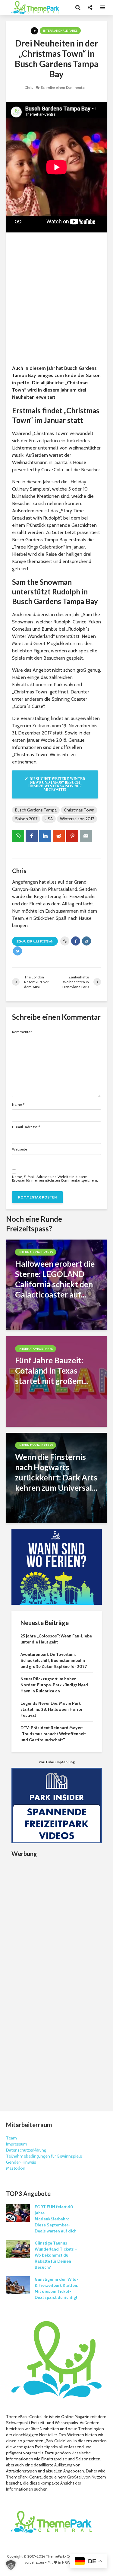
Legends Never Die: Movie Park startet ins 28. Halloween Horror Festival (52, 1709)
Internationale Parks (60, 31)
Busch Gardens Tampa (36, 810)
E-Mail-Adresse (26, 1127)
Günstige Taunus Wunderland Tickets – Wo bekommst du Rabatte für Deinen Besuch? (56, 2255)
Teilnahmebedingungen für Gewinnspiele (44, 2156)
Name (18, 1105)
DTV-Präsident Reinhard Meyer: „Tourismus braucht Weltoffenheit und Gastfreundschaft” (53, 1734)
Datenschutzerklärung (26, 2150)
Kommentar (22, 1032)
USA (49, 819)
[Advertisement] (56, 300)
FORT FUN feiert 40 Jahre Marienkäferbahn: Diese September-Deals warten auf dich (56, 2219)
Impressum (17, 2144)
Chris (29, 87)
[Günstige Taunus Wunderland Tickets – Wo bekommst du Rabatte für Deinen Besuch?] (18, 2249)
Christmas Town (79, 810)
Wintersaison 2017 (77, 819)
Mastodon (16, 2168)
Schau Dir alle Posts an (35, 941)
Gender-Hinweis (21, 2162)
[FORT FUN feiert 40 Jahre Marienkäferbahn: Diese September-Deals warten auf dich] (18, 2213)
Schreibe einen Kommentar (63, 87)
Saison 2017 (26, 819)
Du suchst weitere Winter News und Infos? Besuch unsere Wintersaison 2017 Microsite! (57, 784)
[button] (11, 2565)
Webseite (20, 1149)
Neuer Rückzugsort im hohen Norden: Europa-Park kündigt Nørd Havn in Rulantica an (54, 1685)
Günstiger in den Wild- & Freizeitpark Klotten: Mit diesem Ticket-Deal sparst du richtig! (56, 2288)
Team (11, 2138)
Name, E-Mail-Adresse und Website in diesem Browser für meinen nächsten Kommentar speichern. (55, 1179)
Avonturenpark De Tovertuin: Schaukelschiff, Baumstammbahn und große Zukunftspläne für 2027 (54, 1660)
